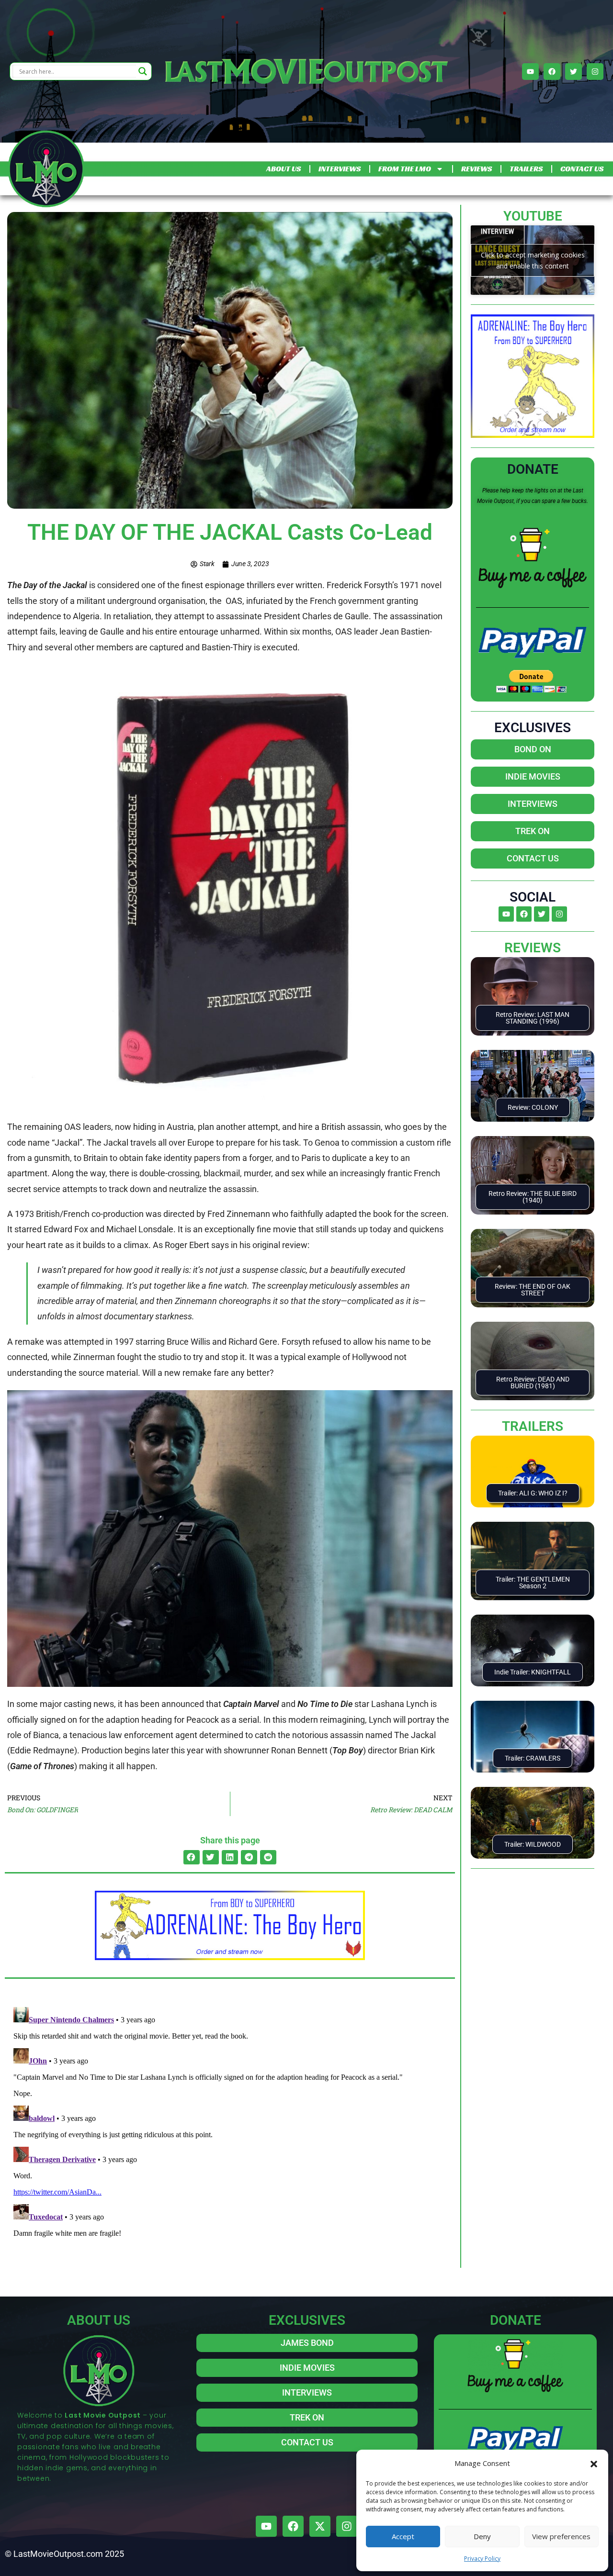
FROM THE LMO (405, 169)
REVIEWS (477, 169)
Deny (482, 2536)
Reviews (533, 948)
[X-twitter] (320, 2526)
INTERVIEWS (340, 169)
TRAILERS (526, 169)
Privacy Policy (482, 2559)
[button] (594, 2463)
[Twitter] (573, 72)
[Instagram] (595, 72)
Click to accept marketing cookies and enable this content (533, 260)
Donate (533, 469)
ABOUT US (284, 169)
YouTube (533, 216)
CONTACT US (582, 169)
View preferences (561, 2536)
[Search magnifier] (143, 71)
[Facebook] (552, 72)
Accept (403, 2536)
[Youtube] (530, 72)
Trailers (533, 1426)
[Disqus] (230, 2123)
